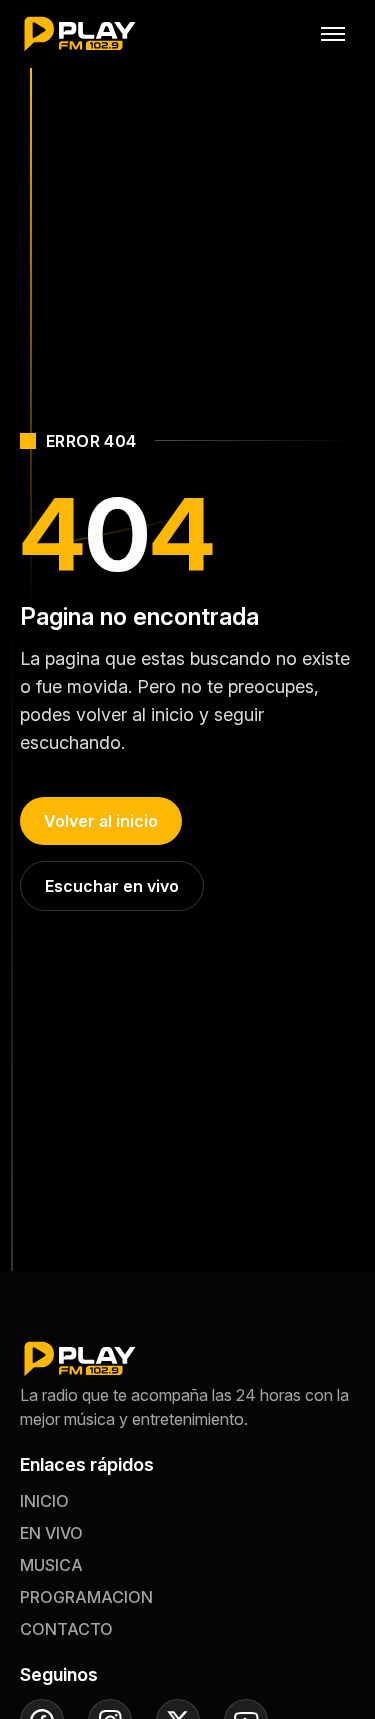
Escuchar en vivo (112, 886)
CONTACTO (66, 1629)
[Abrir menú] (333, 34)
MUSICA (51, 1565)
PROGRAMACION (86, 1597)
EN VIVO (51, 1533)
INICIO (44, 1501)
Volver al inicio (101, 821)
